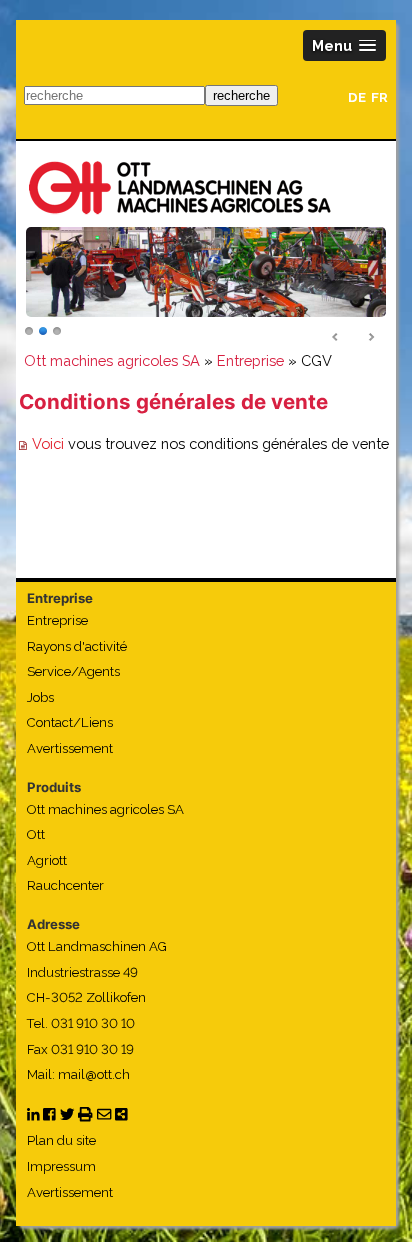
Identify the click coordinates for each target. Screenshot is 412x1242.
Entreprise (250, 360)
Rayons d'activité (77, 646)
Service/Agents (73, 671)
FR (379, 97)
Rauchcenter (65, 885)
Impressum (61, 1166)
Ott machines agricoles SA (112, 360)
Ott (36, 834)
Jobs (40, 697)
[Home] (180, 187)
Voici (50, 443)
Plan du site (61, 1140)
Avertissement (70, 748)
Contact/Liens (70, 722)
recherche (241, 95)
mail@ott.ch (94, 1074)
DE (357, 97)
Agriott (47, 860)
